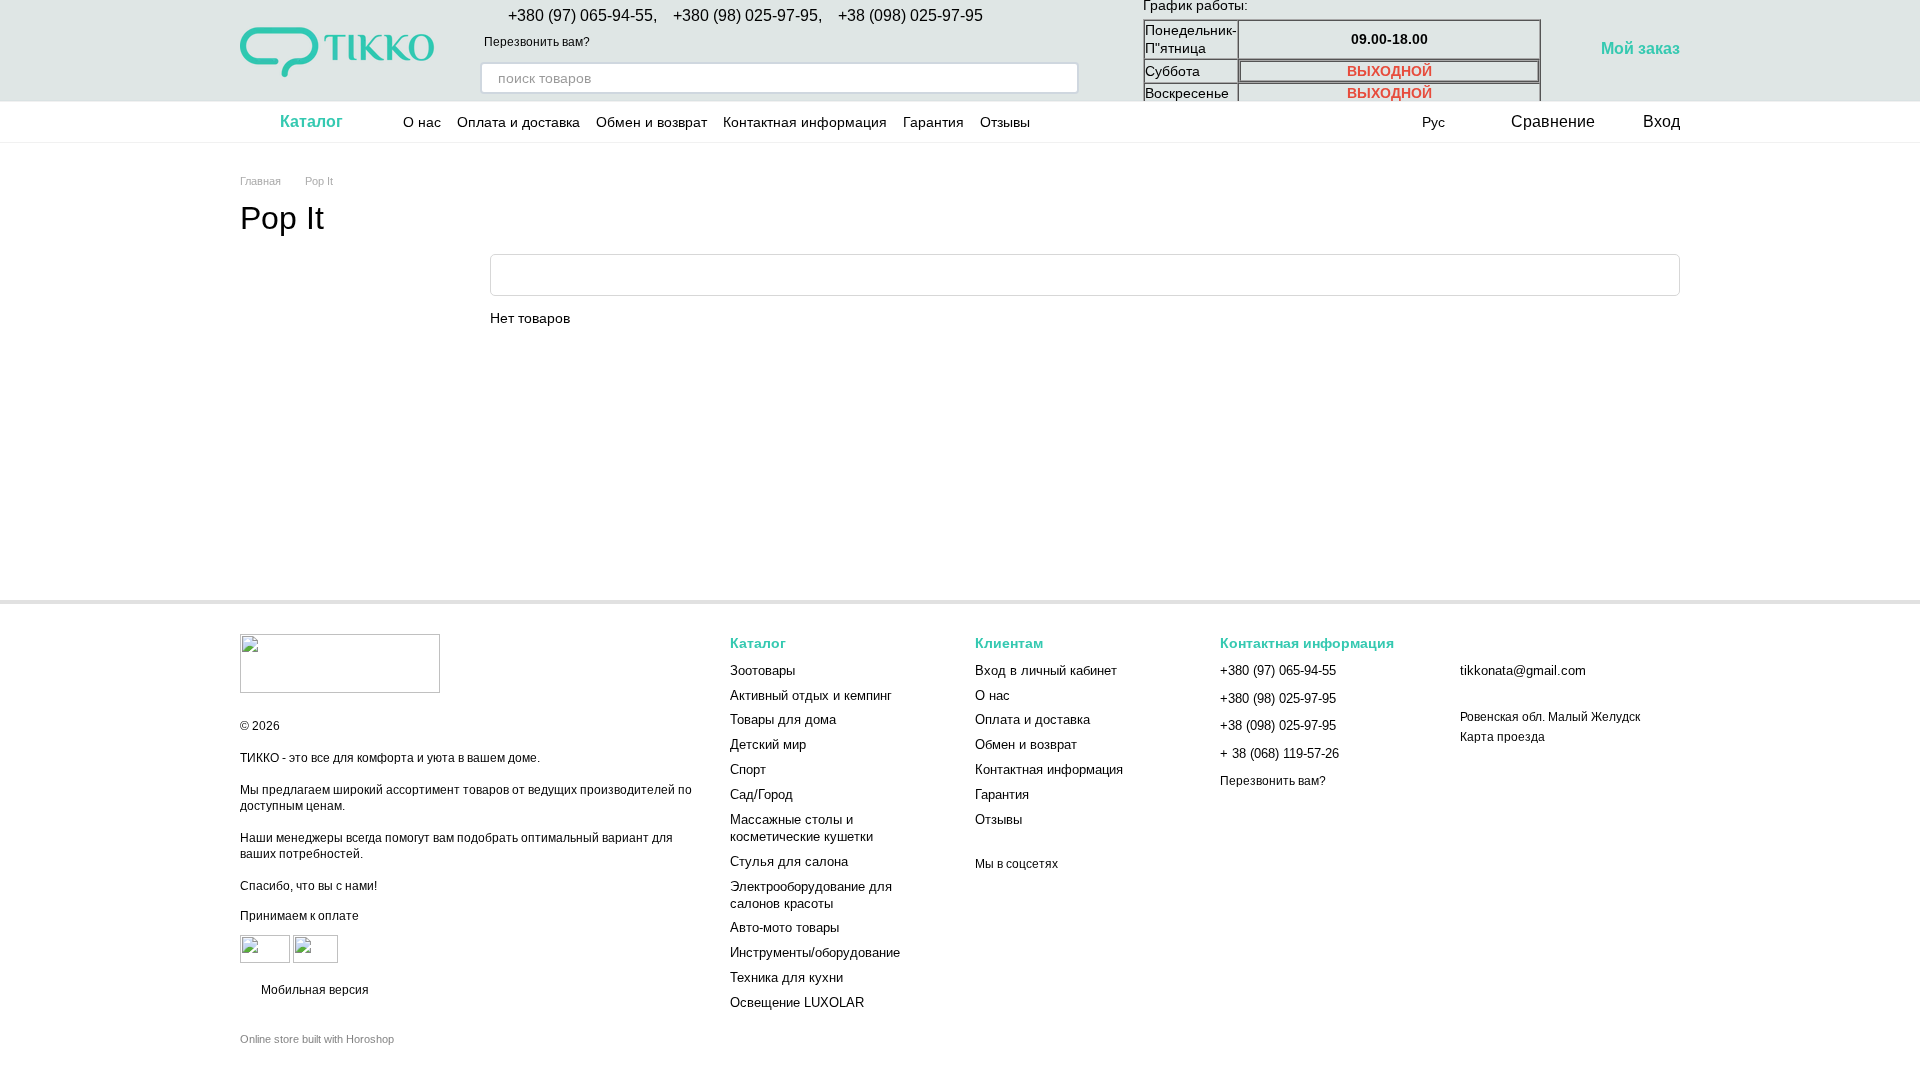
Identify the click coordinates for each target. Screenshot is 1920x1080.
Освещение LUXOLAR (797, 1002)
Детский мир (768, 744)
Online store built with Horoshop (317, 1039)
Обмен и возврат (651, 122)
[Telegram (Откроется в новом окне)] (1154, 122)
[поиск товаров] (1063, 78)
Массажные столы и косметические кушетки (801, 828)
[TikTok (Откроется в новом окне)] (1082, 122)
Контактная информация (805, 122)
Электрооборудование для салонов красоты (811, 895)
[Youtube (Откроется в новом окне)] (1130, 122)
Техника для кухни (786, 977)
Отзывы (1005, 122)
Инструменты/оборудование (815, 952)
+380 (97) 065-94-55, (582, 16)
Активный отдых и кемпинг (811, 695)
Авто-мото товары (784, 927)
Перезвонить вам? (537, 42)
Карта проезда (1502, 737)
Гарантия (933, 122)
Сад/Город (761, 794)
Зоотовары (762, 670)
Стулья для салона (789, 861)
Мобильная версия (313, 990)
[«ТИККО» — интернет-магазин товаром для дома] (340, 663)
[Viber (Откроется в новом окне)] (1178, 122)
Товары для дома (783, 719)
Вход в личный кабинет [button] (1046, 670)
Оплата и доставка (518, 122)
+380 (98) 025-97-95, (747, 16)
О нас (422, 122)
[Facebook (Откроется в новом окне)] (1106, 122)
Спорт (748, 769)
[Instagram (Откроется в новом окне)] (1058, 122)
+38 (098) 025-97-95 (910, 16)
